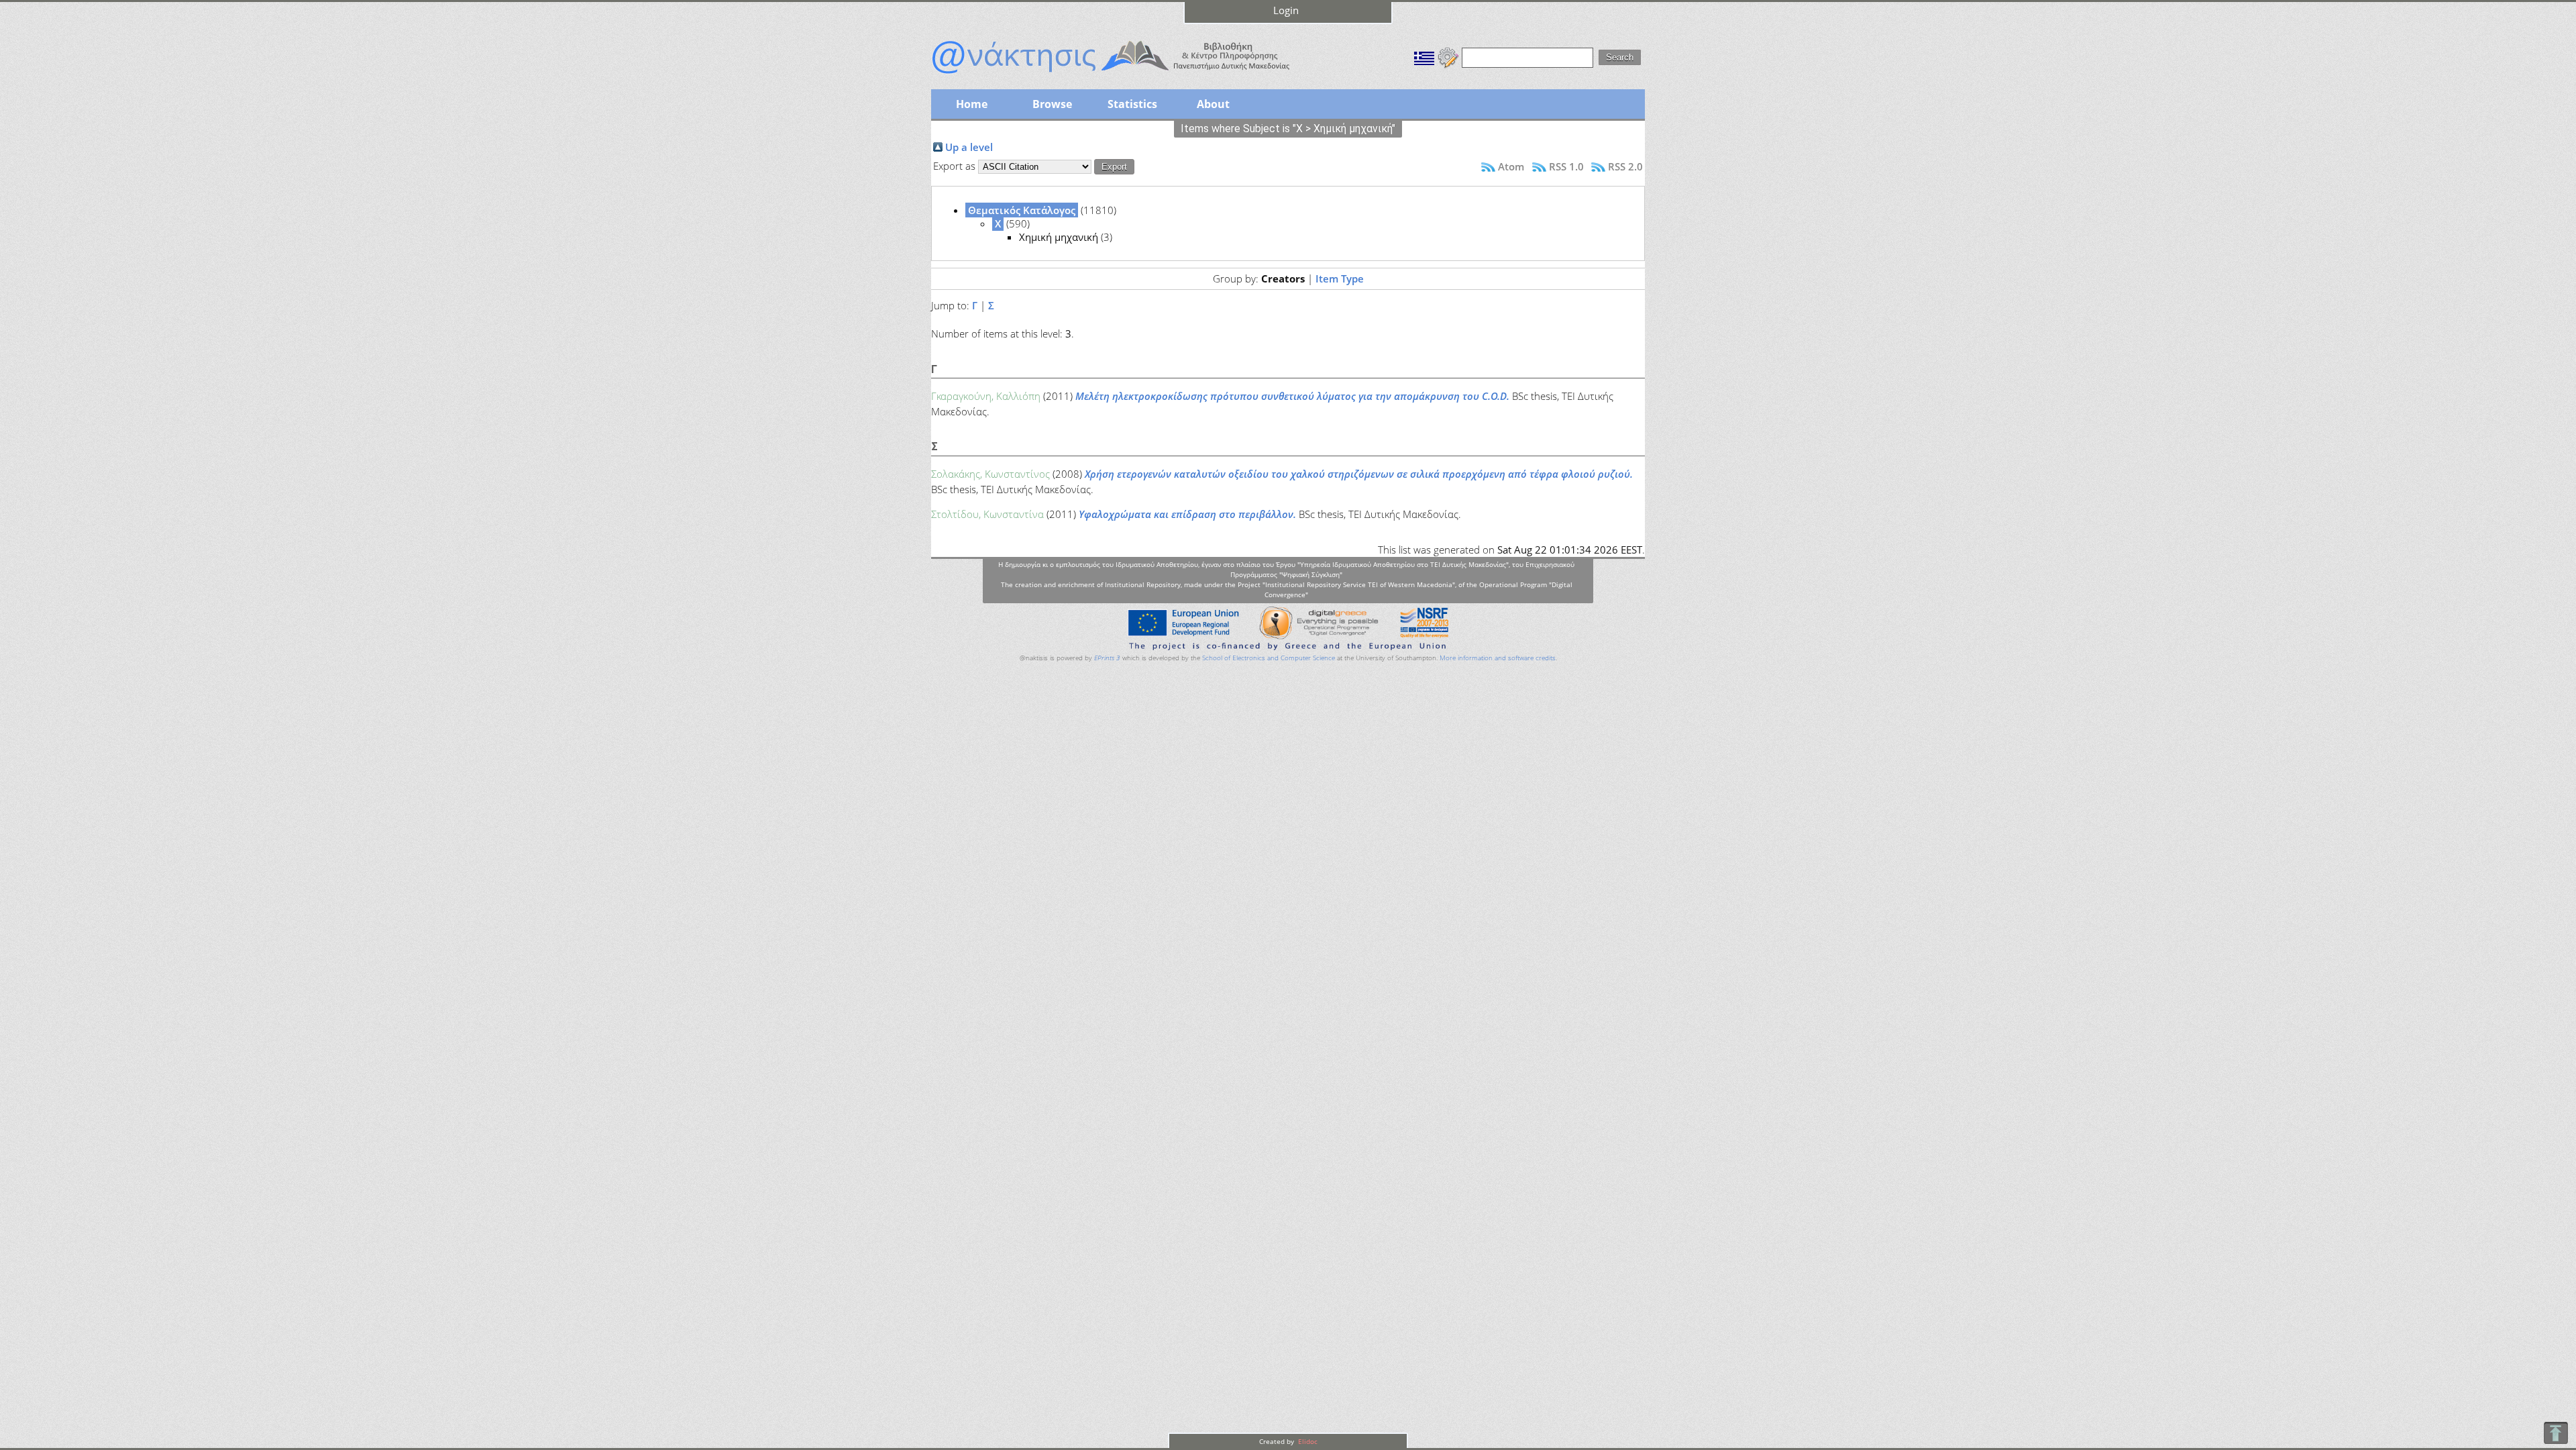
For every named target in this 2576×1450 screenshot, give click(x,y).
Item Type (1340, 278)
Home (972, 104)
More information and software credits (1498, 658)
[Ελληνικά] (1424, 56)
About (1213, 104)
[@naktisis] (1132, 75)
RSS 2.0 (1625, 166)
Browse (1052, 104)
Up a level (969, 147)
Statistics (1132, 104)
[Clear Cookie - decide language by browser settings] (1448, 56)
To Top (2556, 1433)
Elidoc (1307, 1441)
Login (1286, 10)
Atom (1511, 166)
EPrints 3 (1107, 658)
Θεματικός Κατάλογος (1022, 210)
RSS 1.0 (1566, 166)
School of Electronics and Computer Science (1269, 658)
